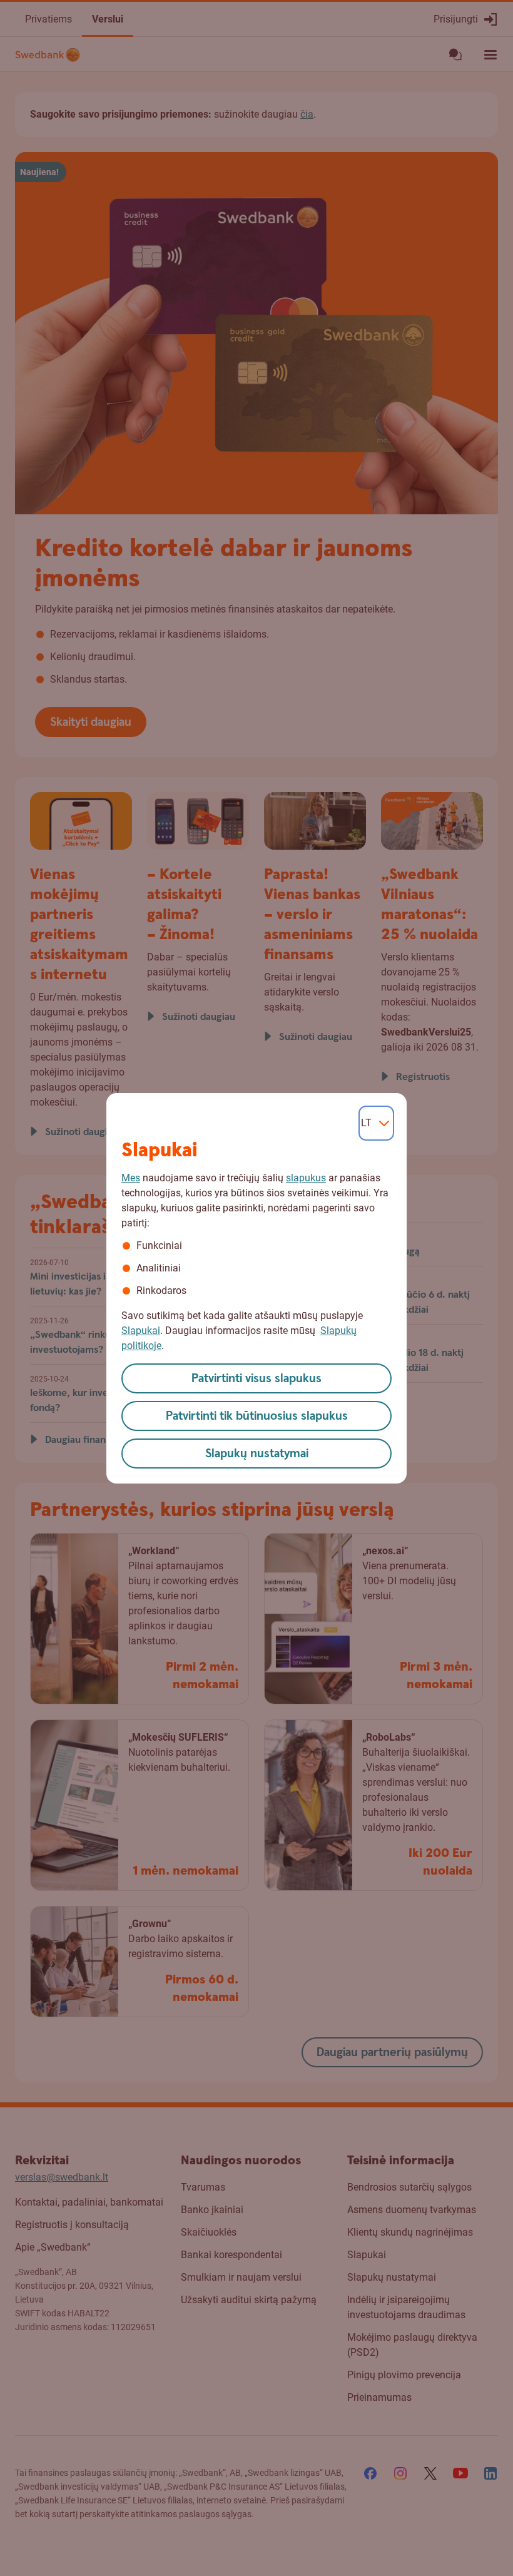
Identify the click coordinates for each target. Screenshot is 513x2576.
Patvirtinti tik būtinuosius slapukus (257, 1416)
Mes (131, 1178)
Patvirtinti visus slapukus (256, 1379)
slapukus (306, 1178)
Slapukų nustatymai (257, 1454)
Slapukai (141, 1331)
